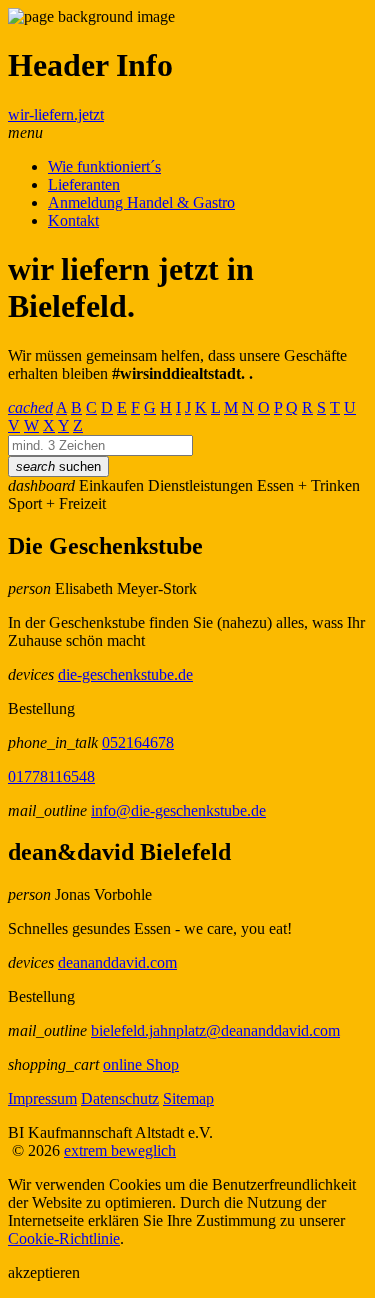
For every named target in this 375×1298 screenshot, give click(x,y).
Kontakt (73, 220)
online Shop (141, 1064)
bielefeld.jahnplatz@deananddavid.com (215, 1030)
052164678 (138, 742)
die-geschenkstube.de (125, 674)
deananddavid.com (117, 962)
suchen (58, 466)
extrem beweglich (120, 1150)
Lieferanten (84, 184)
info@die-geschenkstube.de (178, 810)
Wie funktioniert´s (104, 166)
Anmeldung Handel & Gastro (141, 202)
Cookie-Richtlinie (64, 1238)
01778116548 (51, 776)
